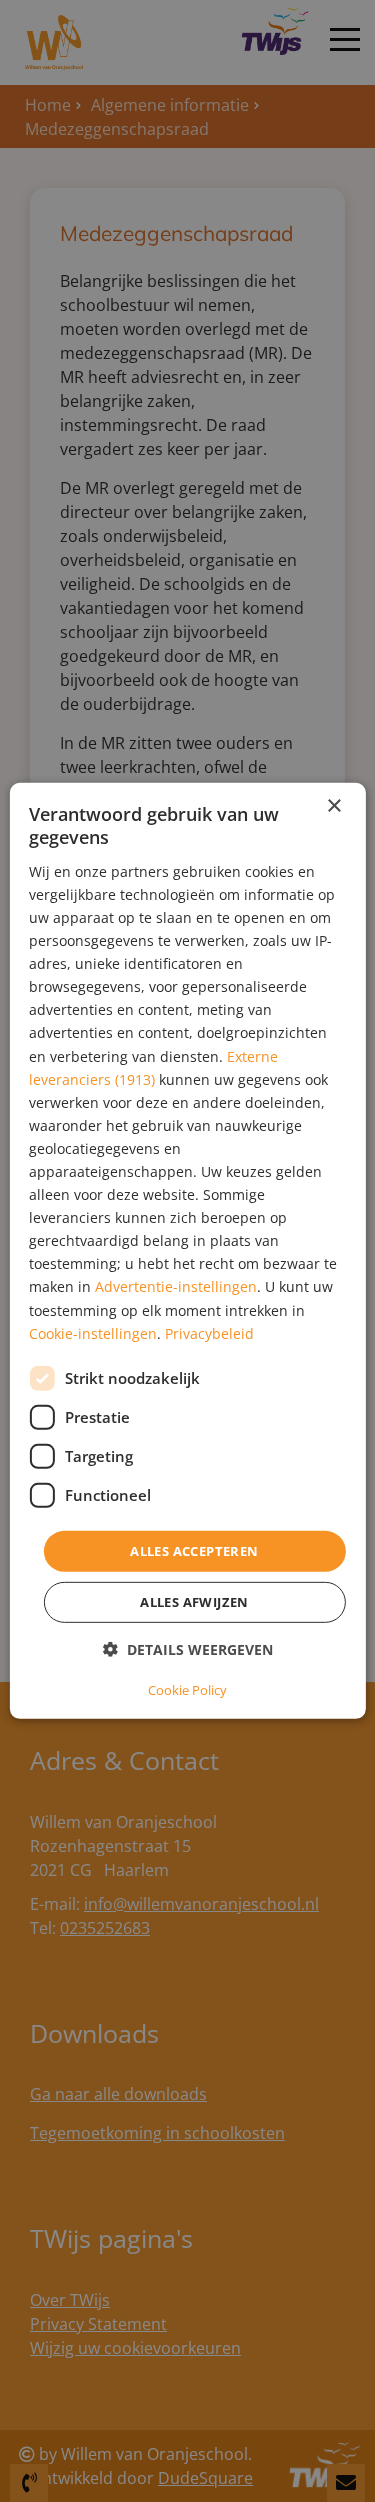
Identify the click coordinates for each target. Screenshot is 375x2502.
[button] (188, 1649)
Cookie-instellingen (93, 1332)
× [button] (333, 806)
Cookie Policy (187, 1690)
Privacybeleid (209, 1332)
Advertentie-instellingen (176, 1286)
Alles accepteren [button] (194, 1551)
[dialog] (187, 1251)
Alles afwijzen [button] (194, 1602)
